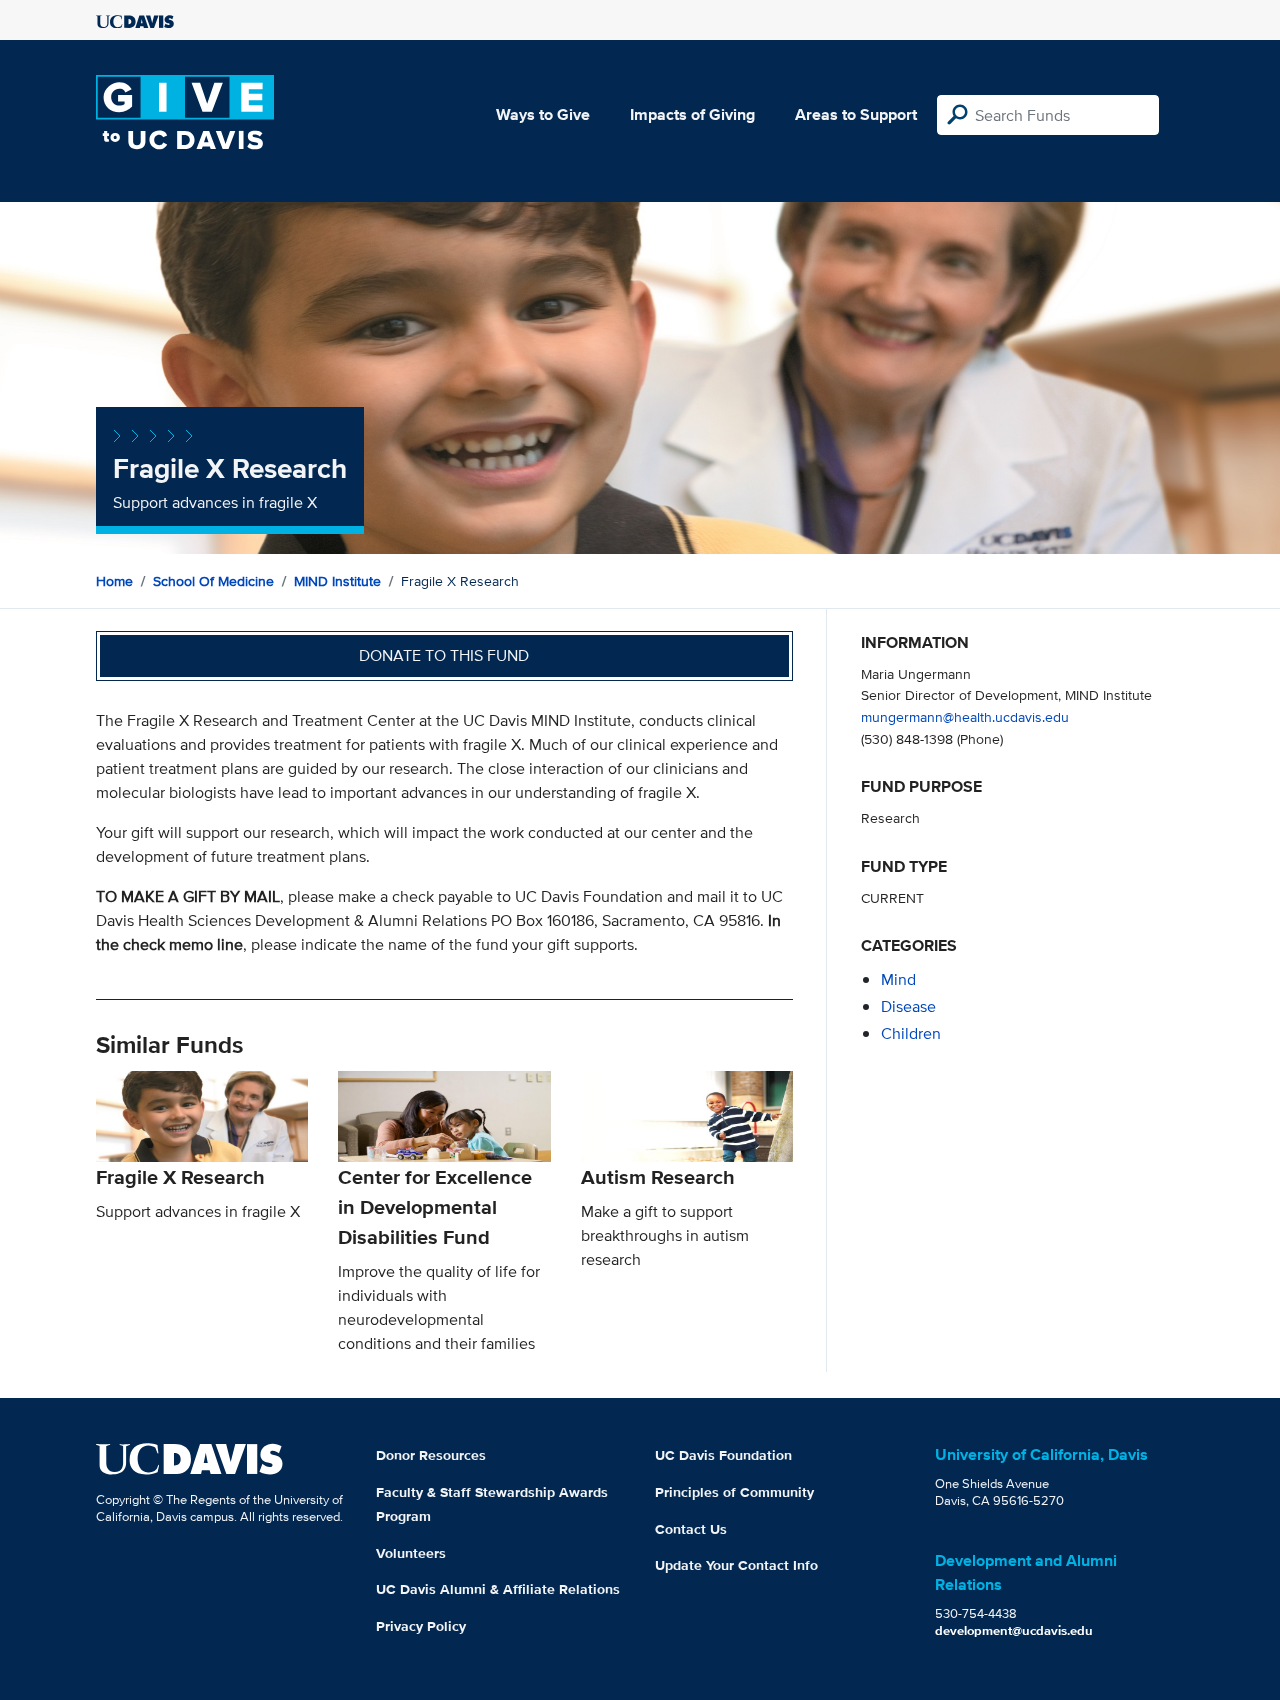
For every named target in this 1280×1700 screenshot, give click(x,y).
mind (898, 979)
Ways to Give (543, 114)
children (911, 1033)
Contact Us (691, 1529)
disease (908, 1006)
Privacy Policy (421, 1626)
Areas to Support (856, 114)
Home (114, 581)
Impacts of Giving (692, 114)
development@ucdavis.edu (1014, 1630)
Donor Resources (431, 1455)
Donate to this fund (444, 655)
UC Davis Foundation (723, 1455)
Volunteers (411, 1553)
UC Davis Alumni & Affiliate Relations (498, 1589)
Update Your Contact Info (736, 1565)
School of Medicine (213, 581)
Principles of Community (734, 1492)
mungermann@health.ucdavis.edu (965, 716)
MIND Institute (337, 581)
